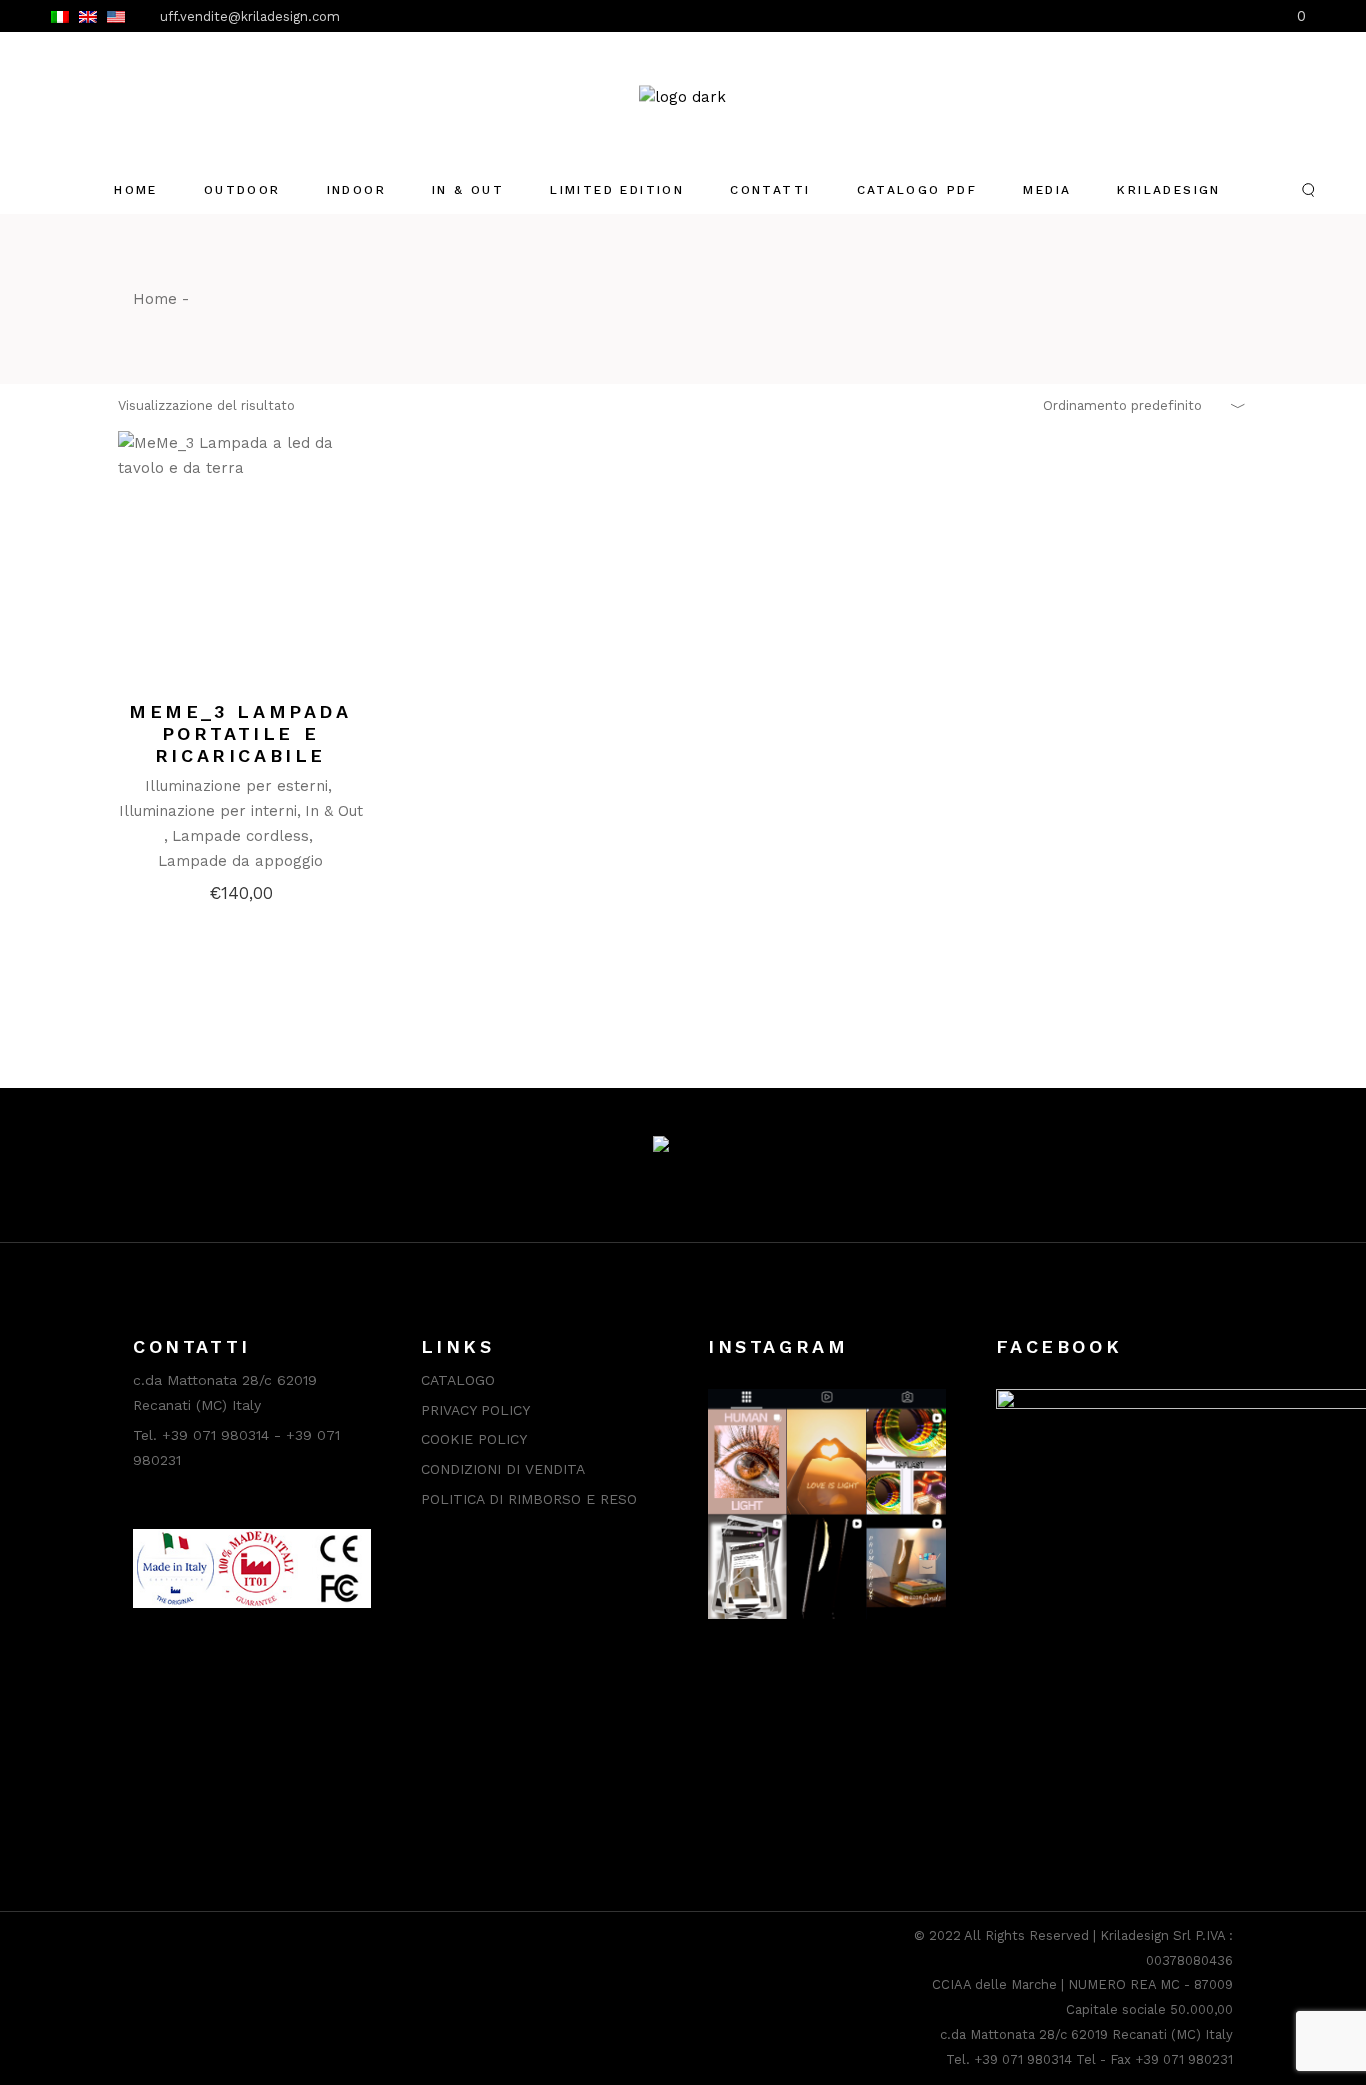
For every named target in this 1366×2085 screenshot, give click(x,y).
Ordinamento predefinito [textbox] (1122, 405)
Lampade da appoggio (240, 861)
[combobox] (1138, 405)
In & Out (334, 811)
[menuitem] (60, 16)
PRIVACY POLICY (475, 1410)
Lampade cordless (240, 836)
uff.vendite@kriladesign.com (250, 16)
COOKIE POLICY (474, 1439)
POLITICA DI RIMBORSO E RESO (529, 1499)
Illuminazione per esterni (236, 786)
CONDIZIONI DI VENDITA (503, 1469)
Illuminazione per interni (208, 811)
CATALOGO (458, 1380)
